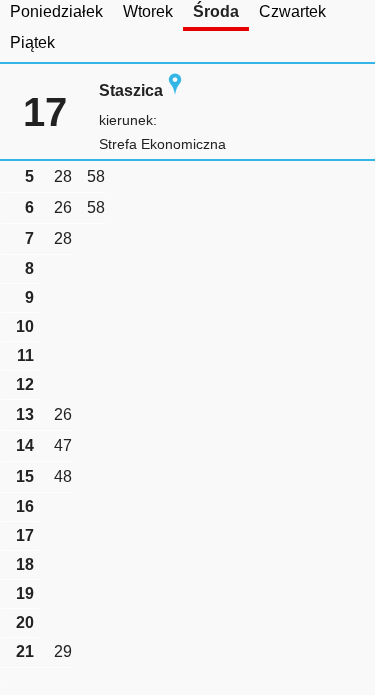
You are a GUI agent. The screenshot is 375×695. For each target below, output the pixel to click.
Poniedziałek (56, 11)
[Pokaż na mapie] (175, 90)
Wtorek (148, 11)
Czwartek (292, 11)
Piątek (32, 42)
